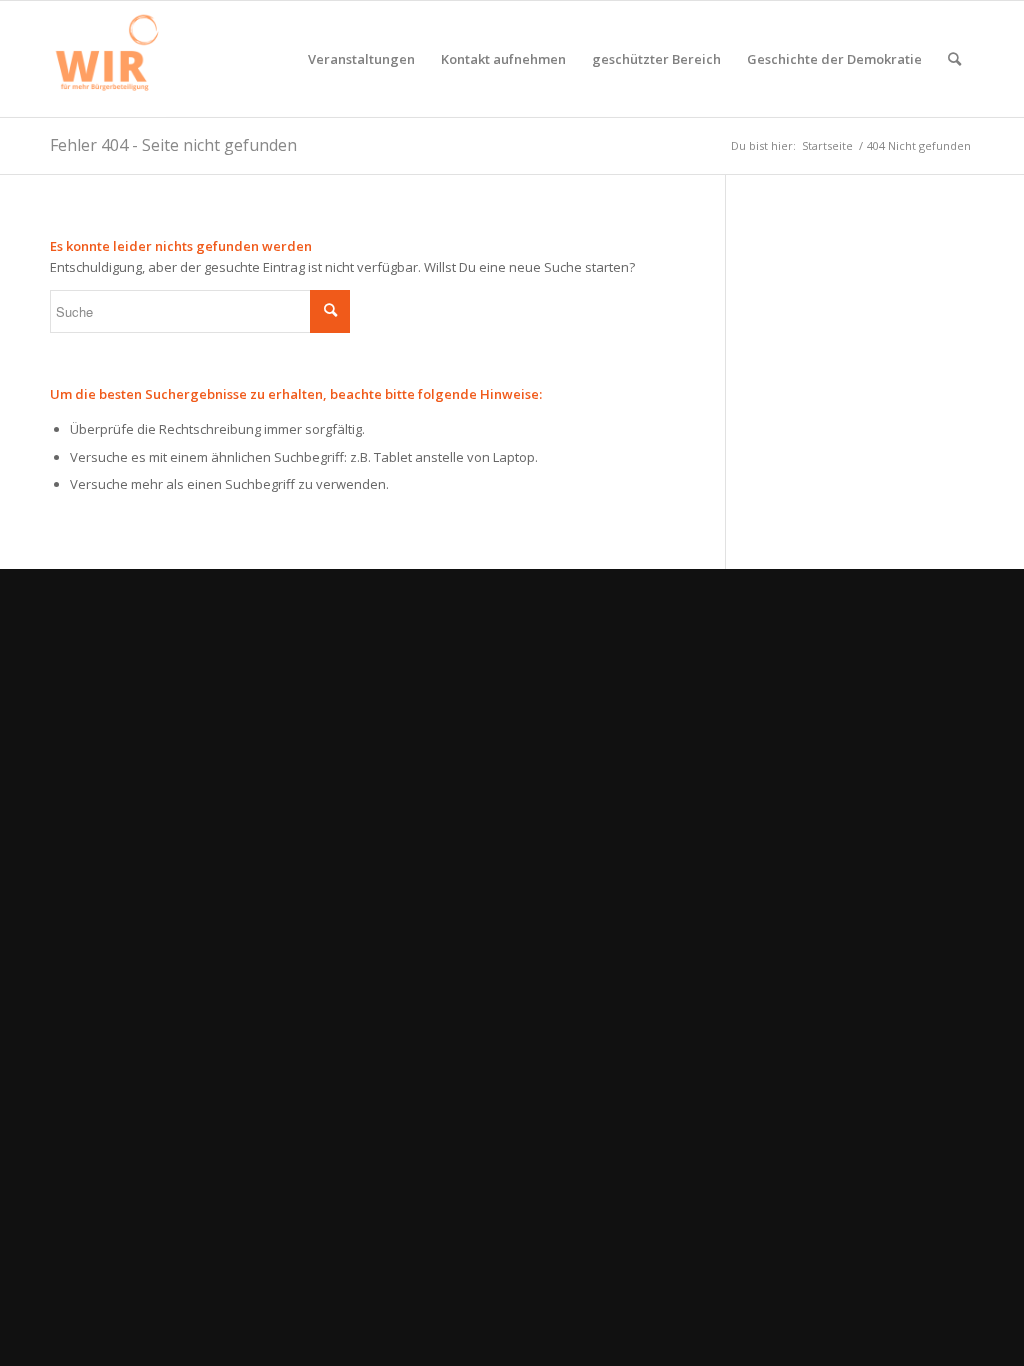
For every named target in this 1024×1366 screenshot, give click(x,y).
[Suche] (954, 59)
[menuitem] (361, 59)
